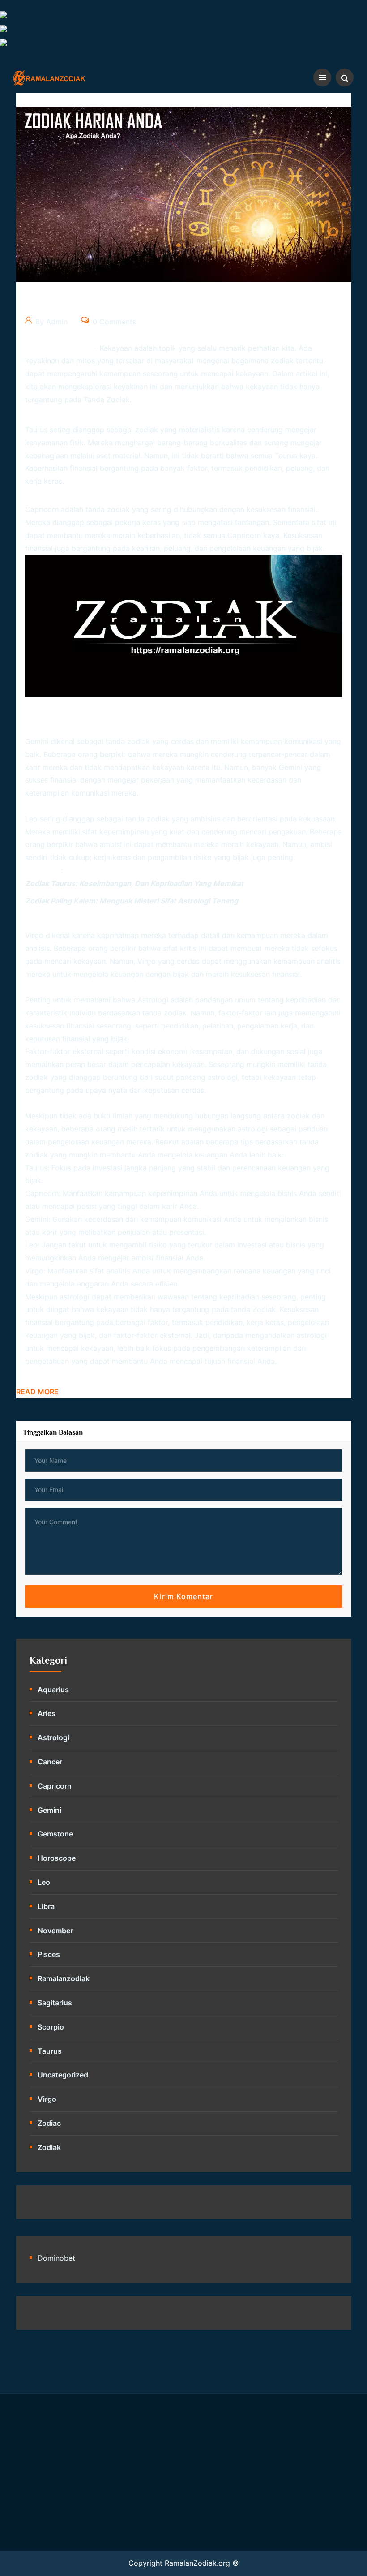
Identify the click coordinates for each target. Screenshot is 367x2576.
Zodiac (49, 2123)
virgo (47, 2099)
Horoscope (57, 1858)
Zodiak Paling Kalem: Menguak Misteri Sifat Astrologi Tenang (132, 901)
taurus (50, 2051)
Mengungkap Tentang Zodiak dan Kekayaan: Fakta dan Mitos (182, 305)
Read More (37, 1392)
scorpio (51, 2027)
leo (44, 1882)
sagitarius (55, 2003)
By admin (50, 322)
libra (46, 1906)
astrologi (153, 1000)
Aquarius (53, 1690)
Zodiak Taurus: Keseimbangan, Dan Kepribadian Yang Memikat (134, 883)
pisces (49, 1954)
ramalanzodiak (64, 1978)
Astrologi (53, 1737)
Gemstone (55, 1834)
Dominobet (56, 2258)
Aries (47, 1713)
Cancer (50, 1762)
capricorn (55, 1786)
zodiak (264, 1309)
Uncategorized (63, 2075)
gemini (49, 1810)
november (55, 1931)
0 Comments (113, 322)
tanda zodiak (107, 400)
